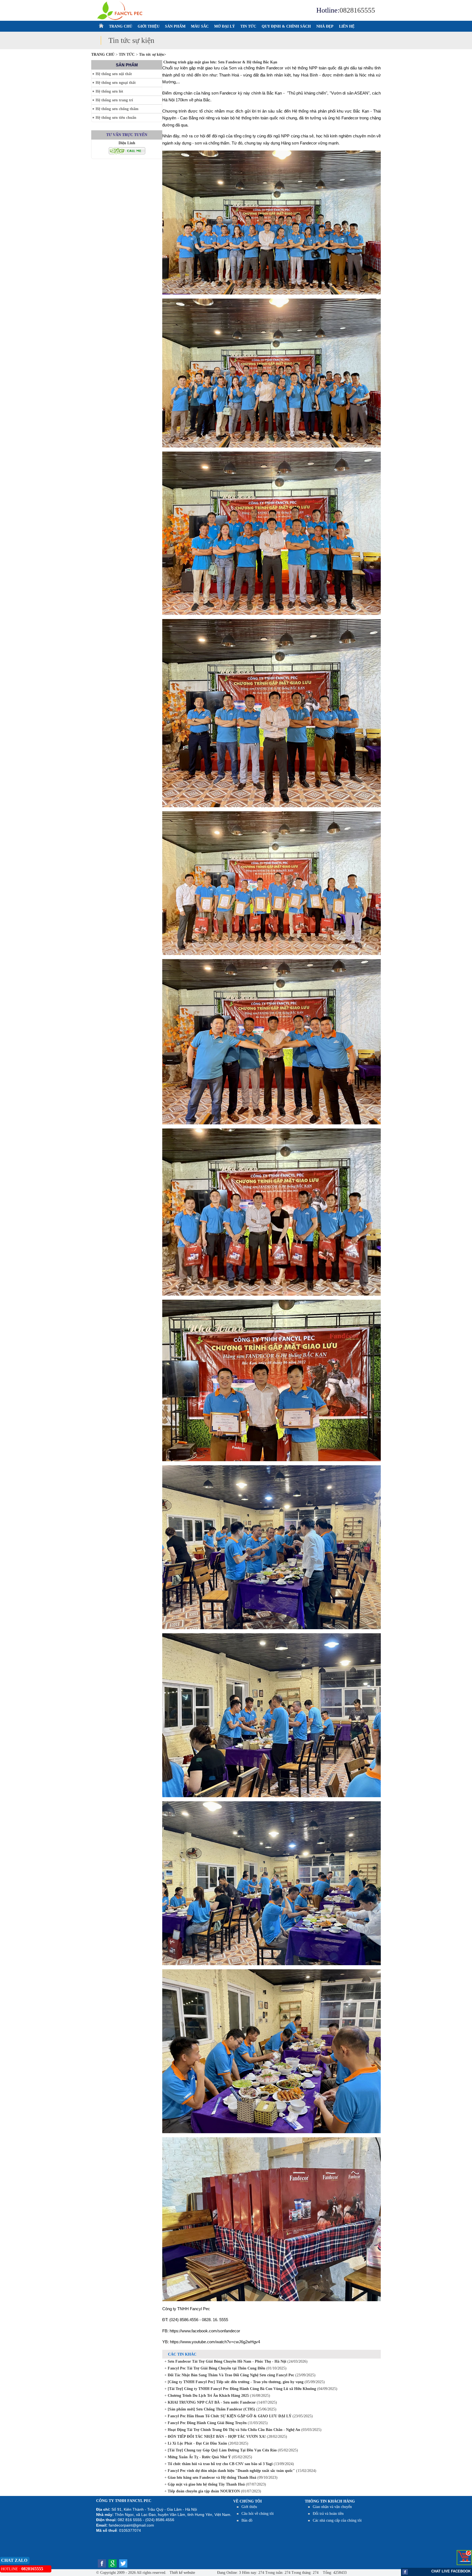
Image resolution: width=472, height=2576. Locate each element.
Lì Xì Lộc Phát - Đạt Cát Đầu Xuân (197, 2443)
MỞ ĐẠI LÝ (225, 26)
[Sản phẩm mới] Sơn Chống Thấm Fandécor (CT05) (211, 2409)
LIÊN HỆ (347, 26)
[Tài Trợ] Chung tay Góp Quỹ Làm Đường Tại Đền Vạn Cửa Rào (222, 2450)
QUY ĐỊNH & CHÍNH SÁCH (286, 26)
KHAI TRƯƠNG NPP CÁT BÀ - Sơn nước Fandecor (211, 2402)
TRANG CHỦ (121, 26)
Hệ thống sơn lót (109, 91)
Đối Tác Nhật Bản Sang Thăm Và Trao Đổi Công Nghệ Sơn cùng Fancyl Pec (230, 2375)
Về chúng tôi (247, 2501)
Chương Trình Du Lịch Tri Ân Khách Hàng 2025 (208, 2396)
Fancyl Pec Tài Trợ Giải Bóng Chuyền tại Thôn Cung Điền (216, 2368)
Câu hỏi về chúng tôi (258, 2514)
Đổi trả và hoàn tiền (328, 2514)
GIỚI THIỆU (149, 26)
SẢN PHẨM (175, 26)
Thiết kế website (182, 2573)
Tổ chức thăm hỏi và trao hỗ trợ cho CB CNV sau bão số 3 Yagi (220, 2464)
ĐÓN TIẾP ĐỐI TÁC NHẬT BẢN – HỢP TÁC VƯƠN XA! (216, 2437)
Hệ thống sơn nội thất (114, 74)
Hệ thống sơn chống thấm (117, 109)
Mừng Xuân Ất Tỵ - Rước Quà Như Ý (199, 2457)
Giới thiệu (249, 2507)
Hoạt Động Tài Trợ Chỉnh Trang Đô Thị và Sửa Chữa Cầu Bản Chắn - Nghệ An (233, 2430)
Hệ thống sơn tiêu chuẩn (116, 118)
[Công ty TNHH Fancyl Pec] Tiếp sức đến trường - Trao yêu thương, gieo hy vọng (235, 2382)
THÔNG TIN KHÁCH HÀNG (330, 2501)
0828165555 (357, 10)
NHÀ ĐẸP (325, 26)
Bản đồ (247, 2520)
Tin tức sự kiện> (153, 54)
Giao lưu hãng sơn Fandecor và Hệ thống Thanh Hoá (211, 2478)
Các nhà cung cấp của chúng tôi (337, 2520)
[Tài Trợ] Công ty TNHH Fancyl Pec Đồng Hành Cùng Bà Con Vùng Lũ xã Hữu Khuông (241, 2389)
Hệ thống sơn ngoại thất (116, 83)
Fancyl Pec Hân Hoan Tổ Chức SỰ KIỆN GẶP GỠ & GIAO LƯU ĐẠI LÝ (229, 2416)
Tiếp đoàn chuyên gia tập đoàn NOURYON (203, 2491)
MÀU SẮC (200, 26)
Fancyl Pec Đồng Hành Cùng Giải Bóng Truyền (207, 2423)
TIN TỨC (248, 26)
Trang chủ (103, 54)
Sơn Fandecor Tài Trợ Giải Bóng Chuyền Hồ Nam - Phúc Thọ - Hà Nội (226, 2361)
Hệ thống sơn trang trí (114, 100)
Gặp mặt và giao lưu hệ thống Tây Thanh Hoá (206, 2484)
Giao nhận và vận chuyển (332, 2507)
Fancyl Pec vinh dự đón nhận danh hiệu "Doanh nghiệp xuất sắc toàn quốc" (231, 2471)
